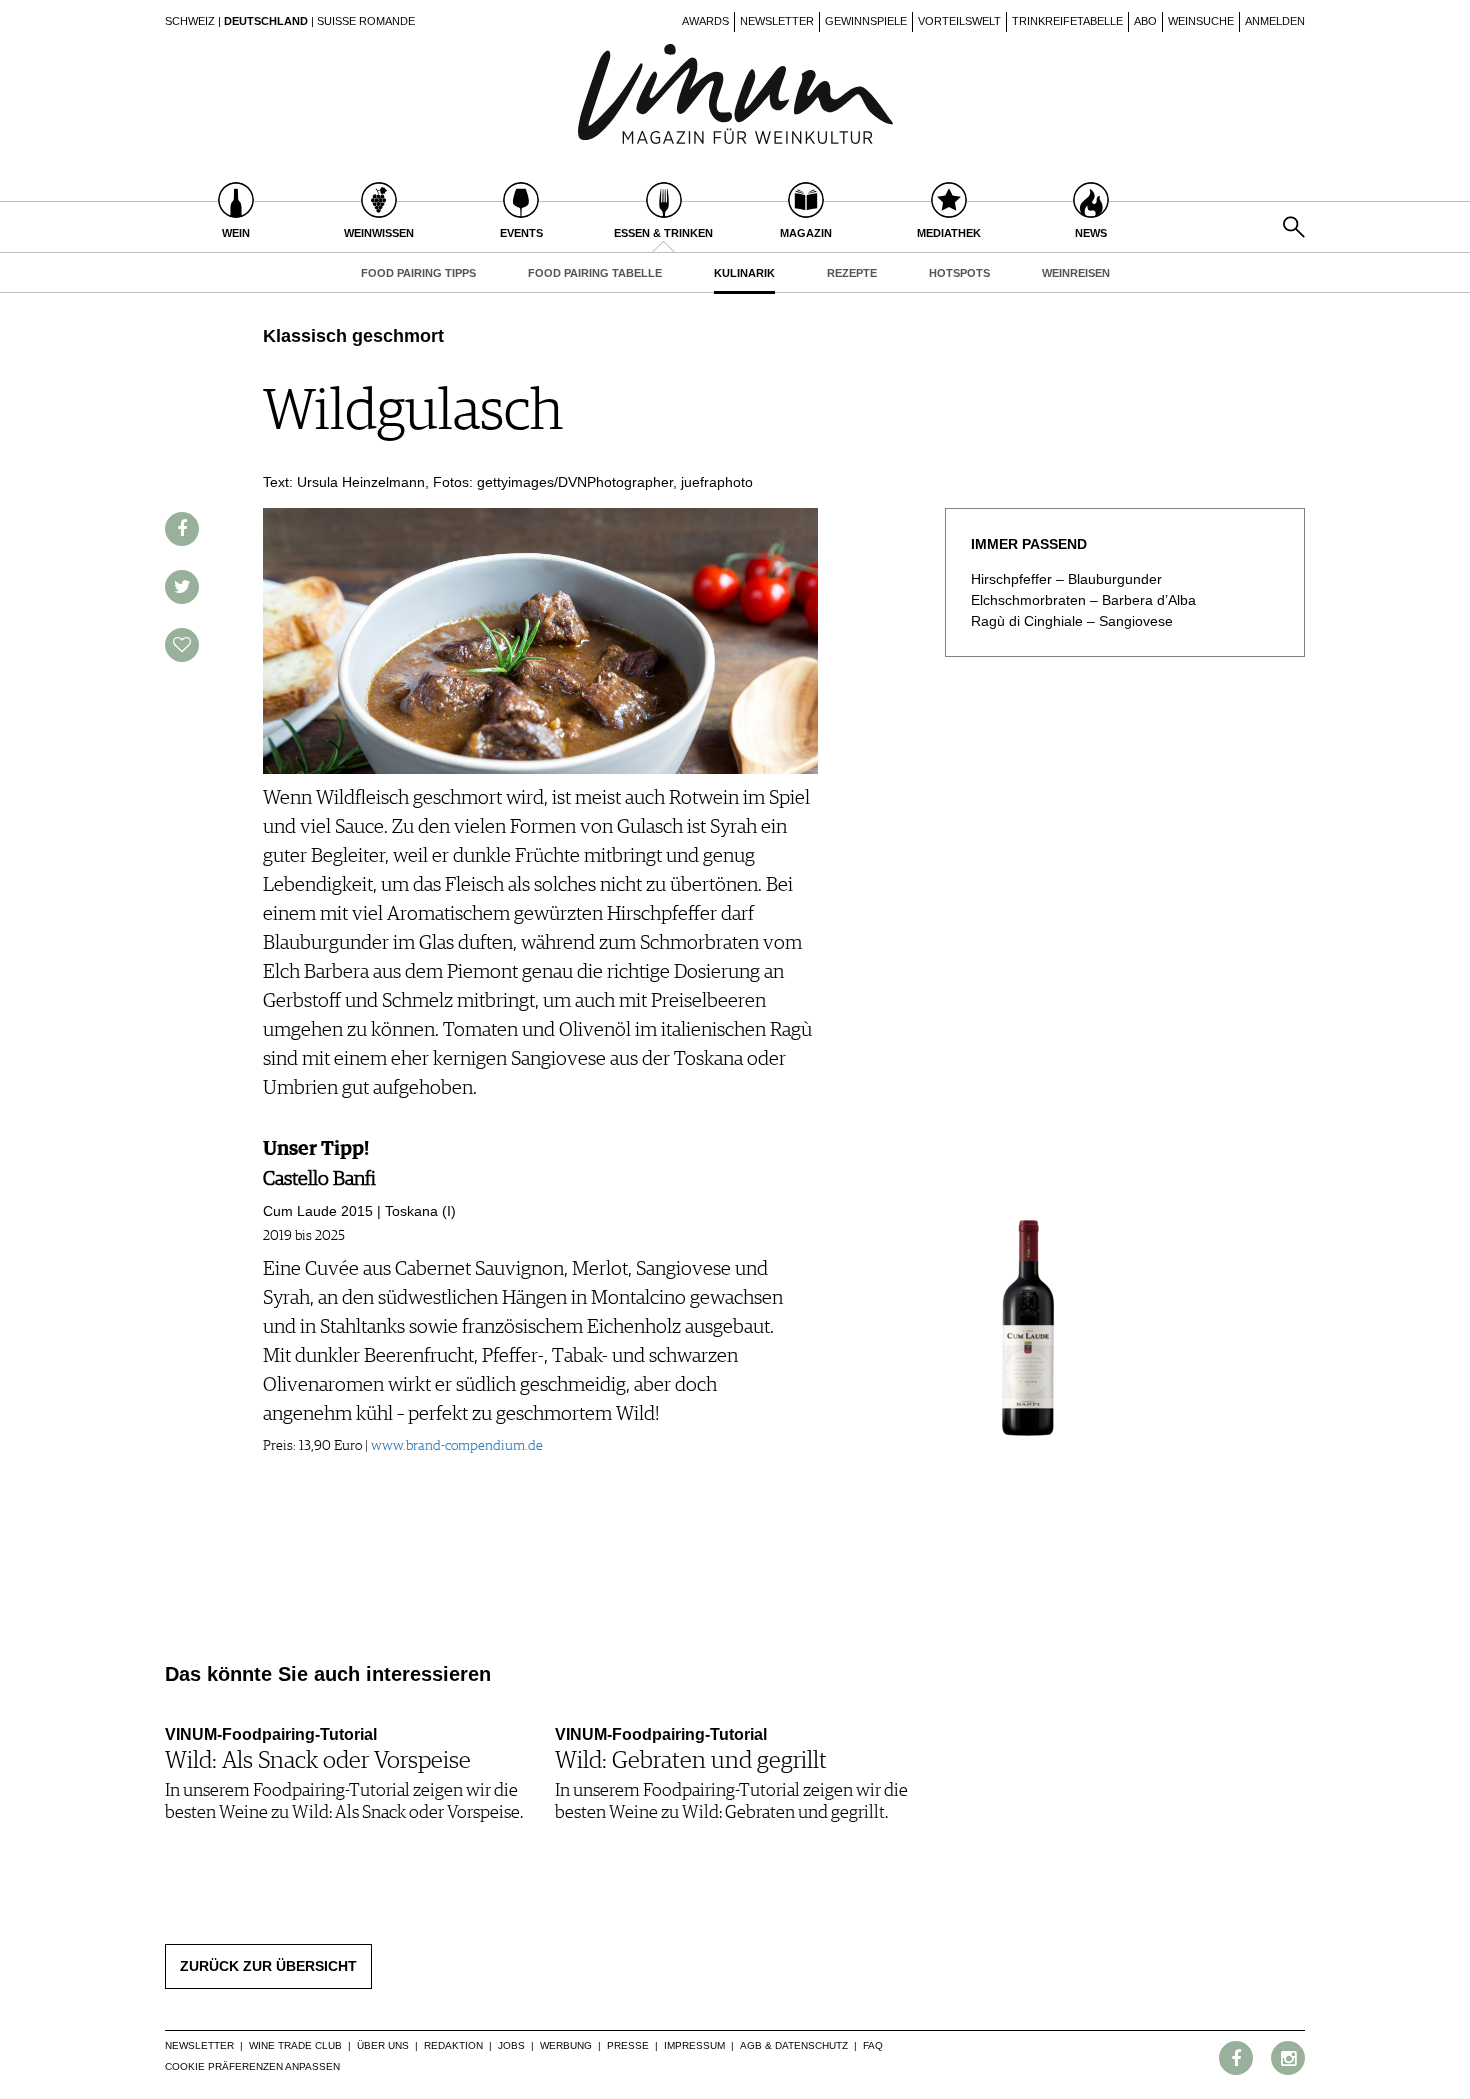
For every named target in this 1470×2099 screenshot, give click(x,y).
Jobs (511, 2045)
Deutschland (266, 21)
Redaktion (453, 2045)
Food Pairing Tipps (418, 273)
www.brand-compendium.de (457, 1446)
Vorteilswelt (959, 21)
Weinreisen (1076, 273)
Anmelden (1275, 21)
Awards (705, 21)
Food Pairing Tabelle (595, 273)
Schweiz (190, 21)
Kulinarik (744, 273)
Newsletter (777, 21)
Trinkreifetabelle (1067, 21)
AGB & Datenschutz (794, 2045)
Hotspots (959, 273)
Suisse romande (366, 21)
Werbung (566, 2045)
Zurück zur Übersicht (268, 1966)
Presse (628, 2045)
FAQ (873, 2045)
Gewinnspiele (866, 21)
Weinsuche (1201, 21)
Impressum (694, 2045)
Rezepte (852, 273)
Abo (1145, 21)
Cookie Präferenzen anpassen (252, 2066)
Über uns (383, 2045)
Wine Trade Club (295, 2045)
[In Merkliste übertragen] (182, 645)
